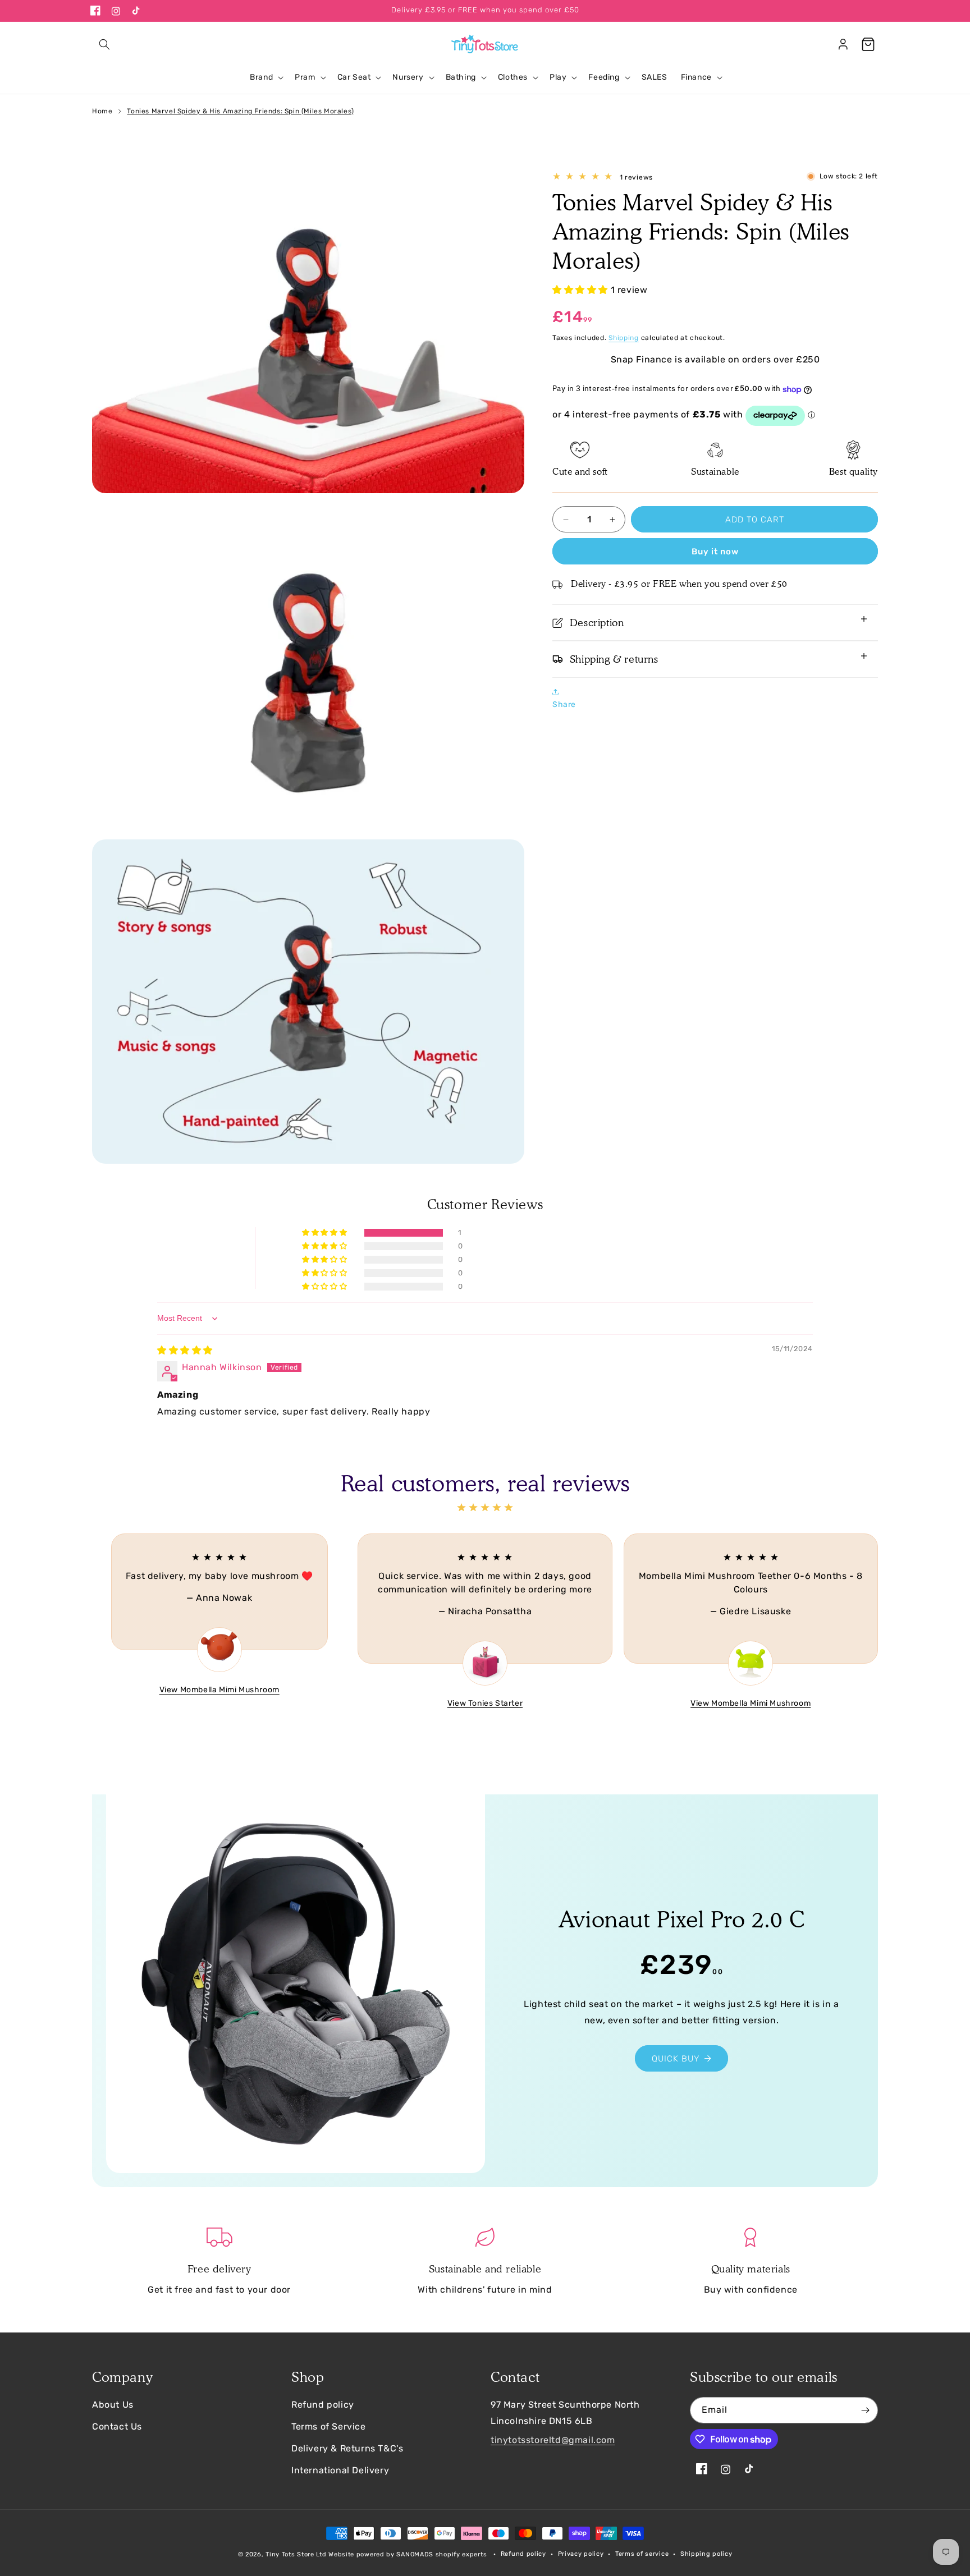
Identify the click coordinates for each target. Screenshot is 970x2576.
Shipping (624, 338)
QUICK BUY (676, 2059)
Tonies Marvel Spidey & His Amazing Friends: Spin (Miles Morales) (240, 111)
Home (102, 111)
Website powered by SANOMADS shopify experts (408, 2554)
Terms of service (642, 2554)
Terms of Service (329, 2426)
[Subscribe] (865, 2410)
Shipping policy (706, 2554)
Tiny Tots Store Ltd (296, 2554)
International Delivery (340, 2470)
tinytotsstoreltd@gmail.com (553, 2440)
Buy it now (715, 552)
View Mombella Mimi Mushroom (219, 1690)
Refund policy (323, 2405)
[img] (185, 1350)
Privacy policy (581, 2554)
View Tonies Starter (485, 1703)
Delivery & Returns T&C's (347, 2448)
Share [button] (564, 704)
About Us (113, 2405)
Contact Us (117, 2426)
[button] (104, 44)
